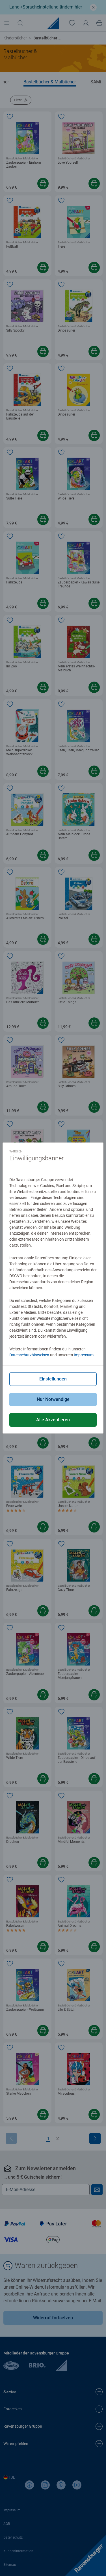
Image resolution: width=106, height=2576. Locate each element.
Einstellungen (53, 1379)
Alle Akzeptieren (53, 1420)
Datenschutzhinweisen (29, 1355)
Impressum (84, 1355)
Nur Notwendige (53, 1399)
